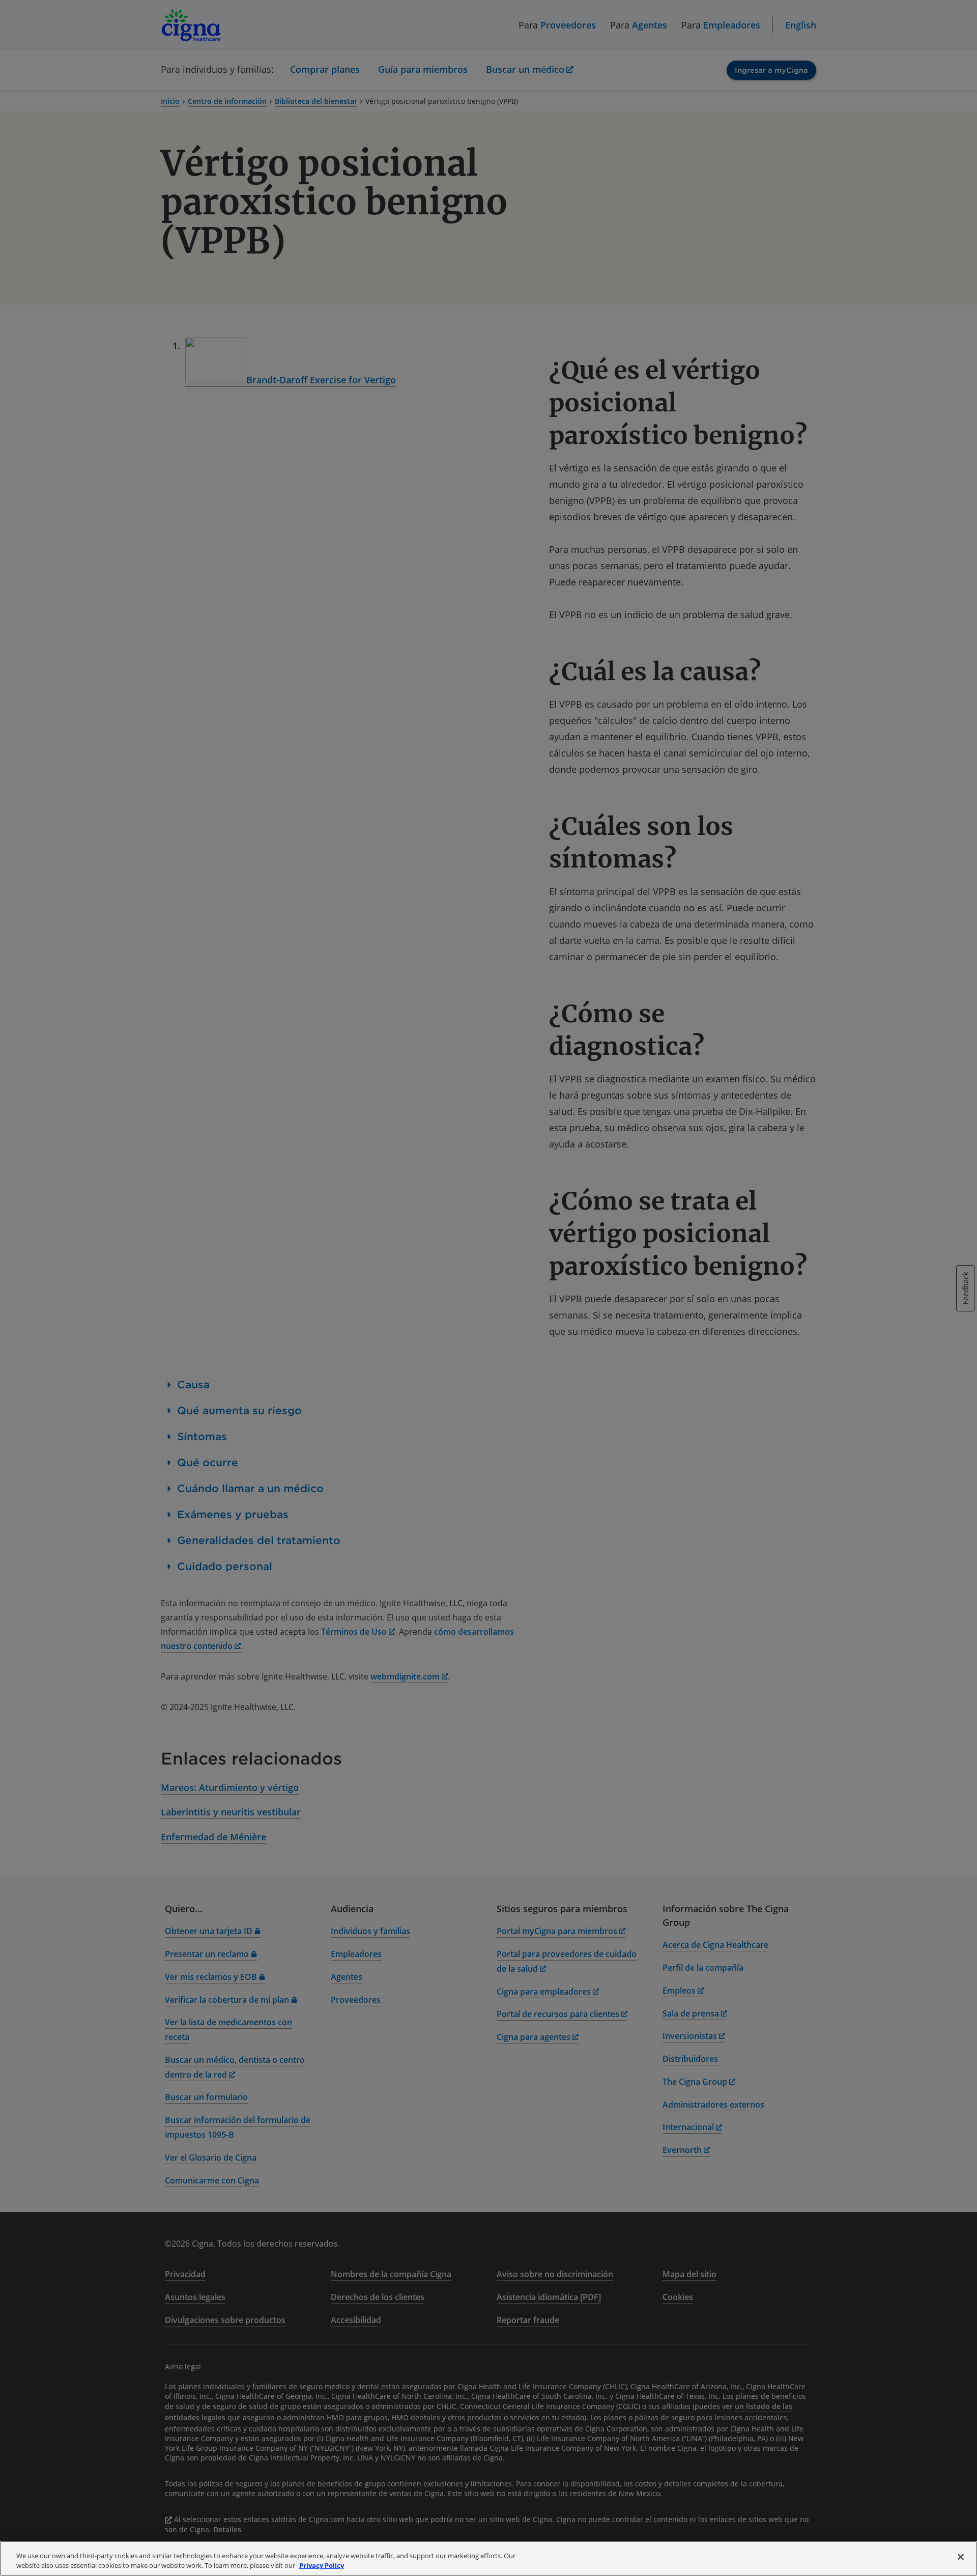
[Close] (961, 2557)
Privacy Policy (322, 2565)
